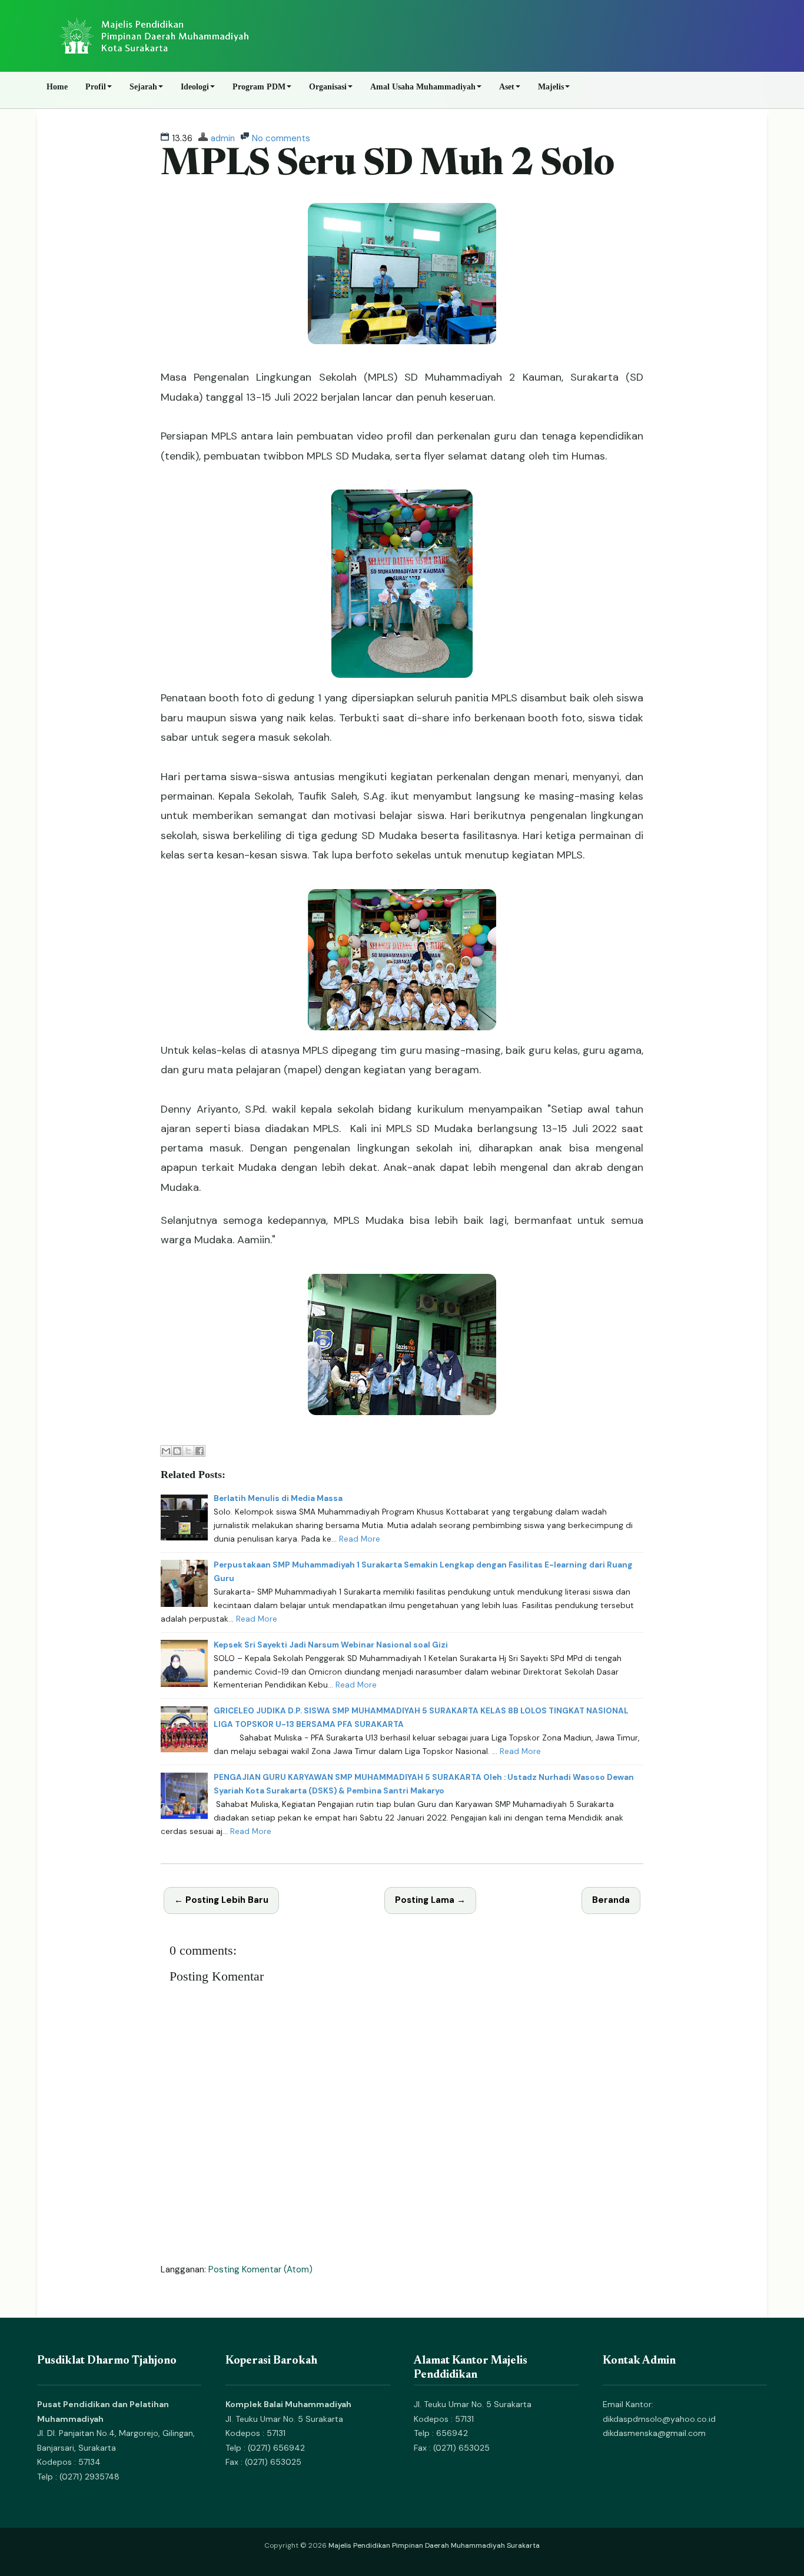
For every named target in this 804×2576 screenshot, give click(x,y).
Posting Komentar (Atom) (260, 2269)
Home (57, 87)
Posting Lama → (430, 1900)
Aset (507, 87)
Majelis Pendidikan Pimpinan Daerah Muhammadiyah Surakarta (434, 2545)
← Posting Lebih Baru (221, 1900)
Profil (96, 87)
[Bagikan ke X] (188, 1451)
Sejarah (143, 87)
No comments (281, 138)
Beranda (611, 1900)
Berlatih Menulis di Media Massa (278, 1498)
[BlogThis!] (177, 1451)
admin (223, 138)
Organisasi (328, 87)
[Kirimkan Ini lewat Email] (166, 1451)
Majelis (551, 87)
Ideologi (195, 87)
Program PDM (259, 87)
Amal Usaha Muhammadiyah (423, 87)
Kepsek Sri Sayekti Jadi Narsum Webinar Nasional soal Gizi (331, 1645)
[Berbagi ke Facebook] (200, 1451)
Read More (360, 1539)
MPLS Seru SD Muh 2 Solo (387, 165)
